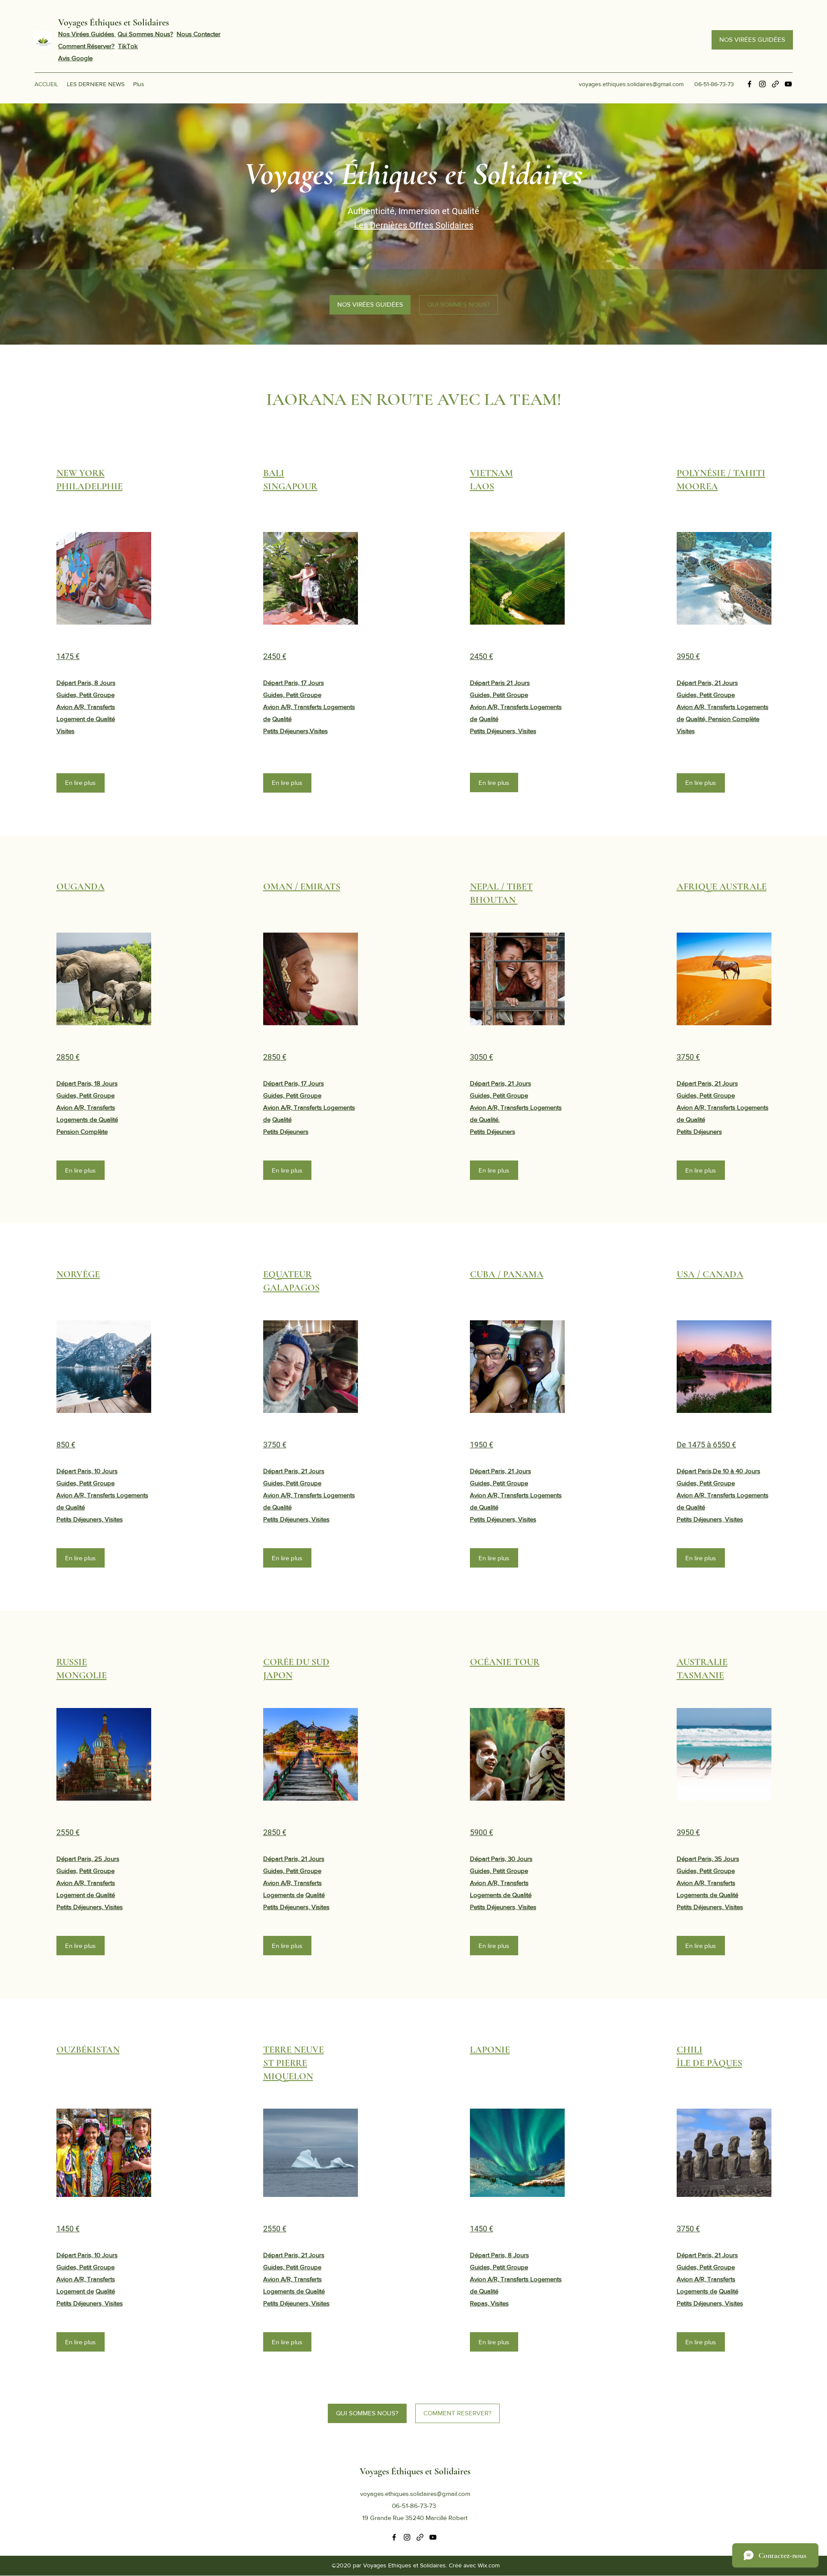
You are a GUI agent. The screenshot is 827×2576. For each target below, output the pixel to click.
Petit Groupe (97, 1871)
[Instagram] (762, 84)
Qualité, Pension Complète (723, 719)
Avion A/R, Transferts (86, 1883)
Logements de (283, 1895)
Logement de (76, 1895)
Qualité (282, 719)
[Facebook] (749, 84)
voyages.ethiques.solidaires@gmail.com (631, 84)
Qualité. (489, 1119)
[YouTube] (788, 84)
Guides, (67, 1871)
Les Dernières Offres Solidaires (414, 225)
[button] (104, 578)
